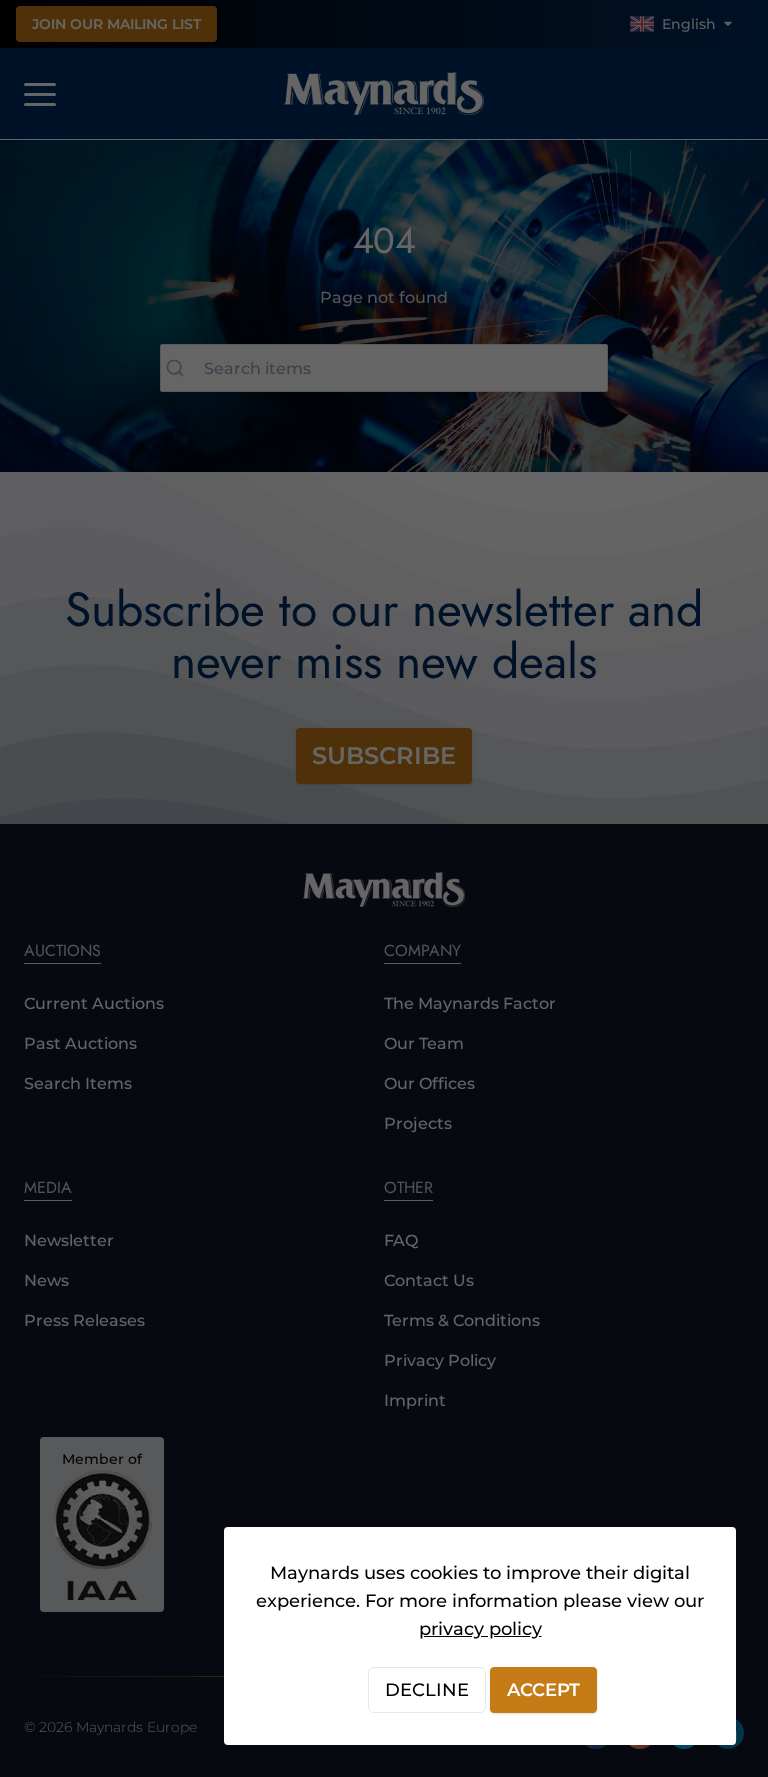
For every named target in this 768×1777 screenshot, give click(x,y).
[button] (384, 888)
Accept (543, 1690)
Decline (427, 1690)
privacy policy (480, 1629)
